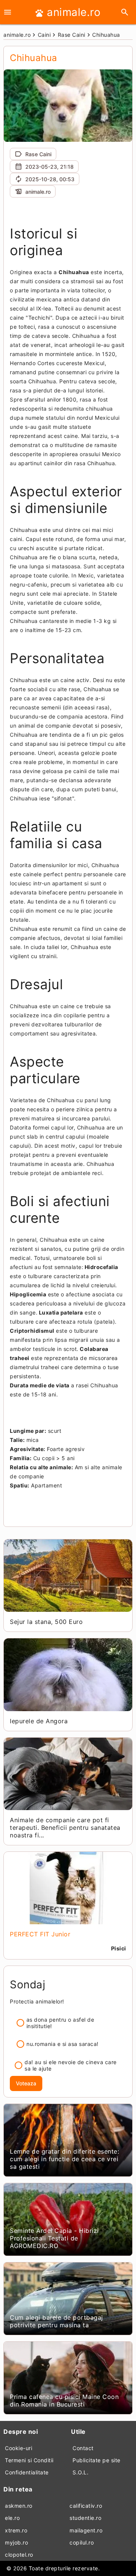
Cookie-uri (19, 2448)
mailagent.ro (86, 2530)
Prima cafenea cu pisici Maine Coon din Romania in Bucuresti (64, 2400)
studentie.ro (85, 2518)
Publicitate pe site (97, 2460)
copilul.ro (82, 2542)
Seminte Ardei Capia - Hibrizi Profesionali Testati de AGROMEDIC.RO (54, 2238)
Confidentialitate (27, 2472)
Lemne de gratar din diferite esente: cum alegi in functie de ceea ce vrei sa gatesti (64, 2159)
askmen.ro (19, 2506)
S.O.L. (80, 2472)
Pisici (119, 1948)
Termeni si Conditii (29, 2460)
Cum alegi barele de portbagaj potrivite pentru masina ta (56, 2321)
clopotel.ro (19, 2555)
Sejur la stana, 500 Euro (46, 1622)
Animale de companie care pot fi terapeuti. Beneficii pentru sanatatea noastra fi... (65, 1828)
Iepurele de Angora (39, 1721)
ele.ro (12, 2518)
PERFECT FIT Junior (40, 1934)
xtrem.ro (16, 2530)
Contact (83, 2448)
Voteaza (26, 2083)
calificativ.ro (86, 2506)
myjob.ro (16, 2542)
